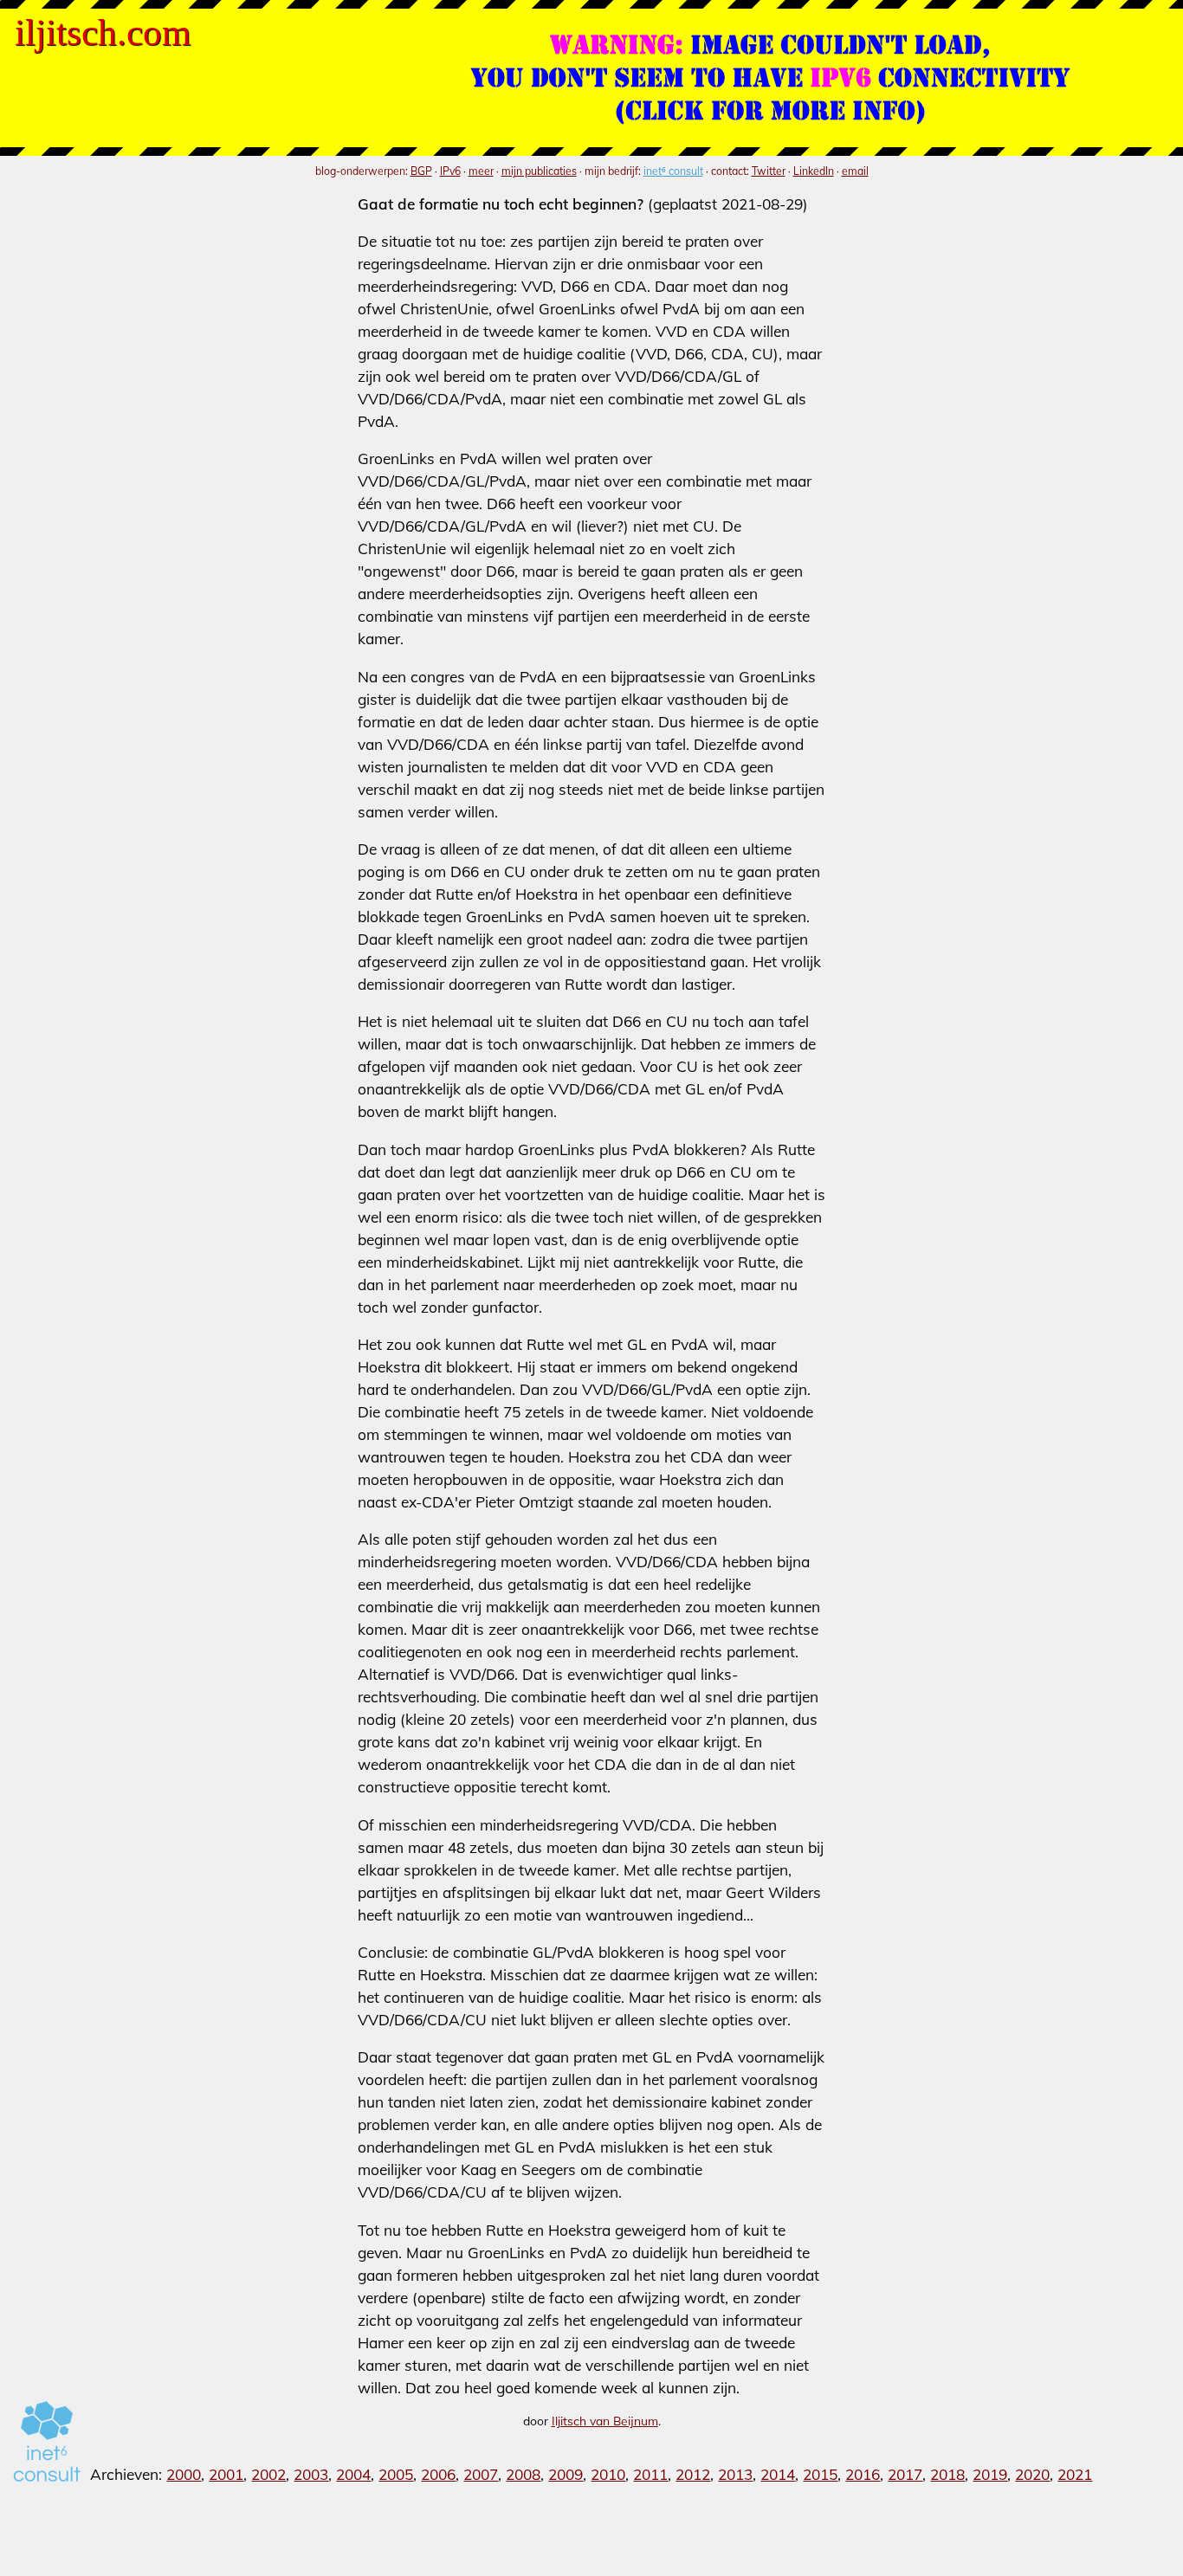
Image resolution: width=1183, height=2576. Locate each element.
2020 (1032, 2474)
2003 (311, 2474)
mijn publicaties (539, 171)
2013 (735, 2474)
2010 (608, 2474)
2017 (905, 2474)
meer (481, 171)
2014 (778, 2474)
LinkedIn (814, 171)
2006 (438, 2474)
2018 (947, 2474)
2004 (353, 2474)
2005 (396, 2474)
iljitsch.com (103, 32)
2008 (523, 2474)
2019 (990, 2474)
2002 (268, 2474)
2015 (820, 2474)
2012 (693, 2474)
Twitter (769, 171)
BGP (421, 171)
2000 (184, 2474)
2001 (226, 2474)
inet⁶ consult (673, 171)
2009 (566, 2474)
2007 (481, 2474)
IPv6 (450, 171)
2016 (863, 2474)
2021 (1075, 2474)
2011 (650, 2474)
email (855, 171)
